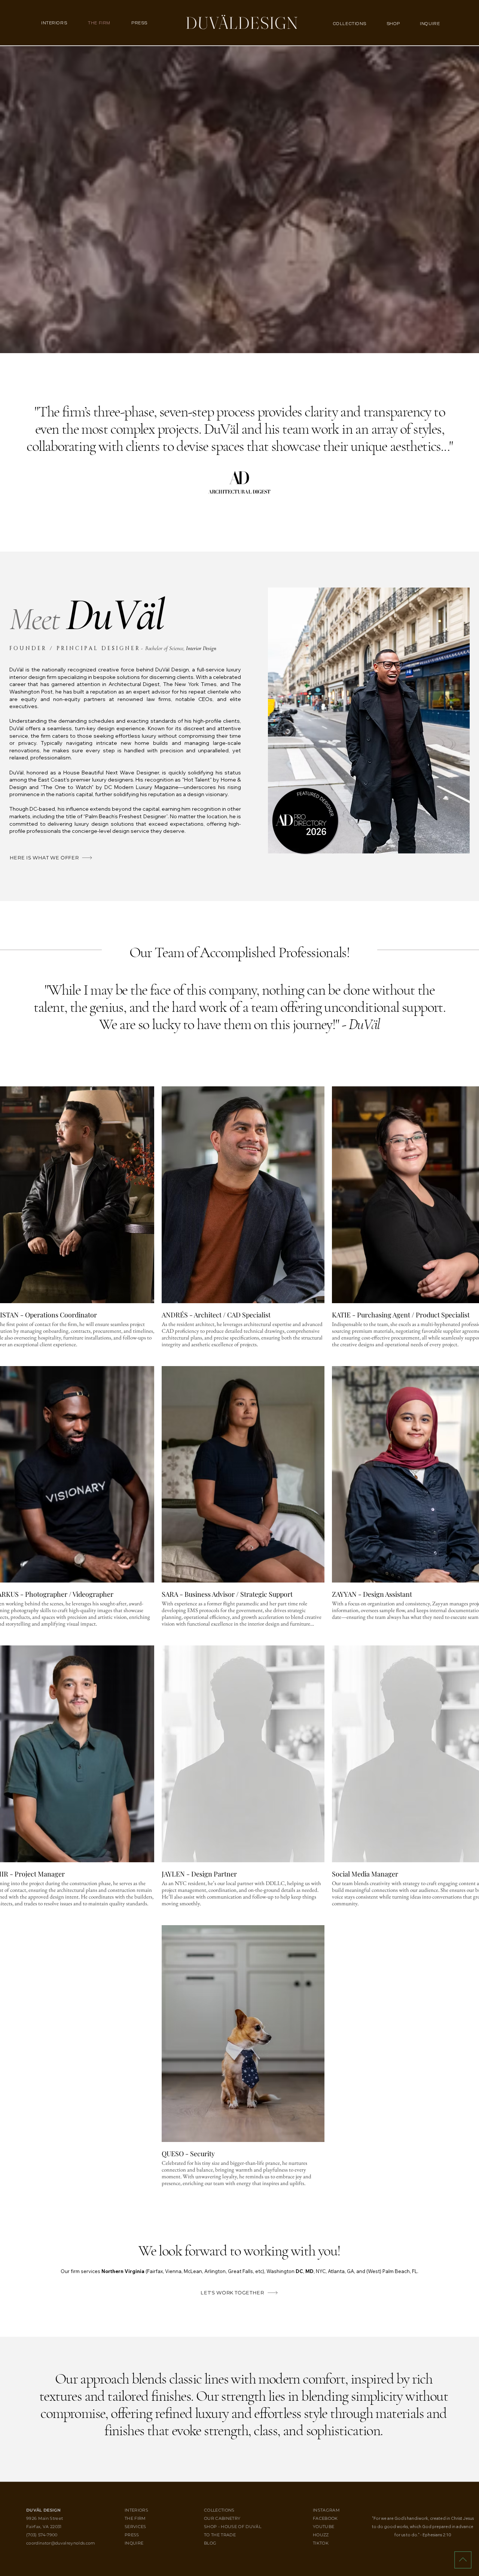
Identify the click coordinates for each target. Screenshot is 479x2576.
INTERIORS (138, 2510)
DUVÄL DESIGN (43, 2510)
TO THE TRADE (220, 2535)
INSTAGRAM (326, 2510)
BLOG (213, 2543)
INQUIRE (141, 2543)
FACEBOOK (325, 2518)
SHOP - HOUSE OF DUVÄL (233, 2527)
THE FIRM (141, 2518)
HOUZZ (321, 2535)
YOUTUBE (324, 2527)
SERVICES (141, 2527)
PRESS (138, 2535)
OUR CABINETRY (222, 2518)
